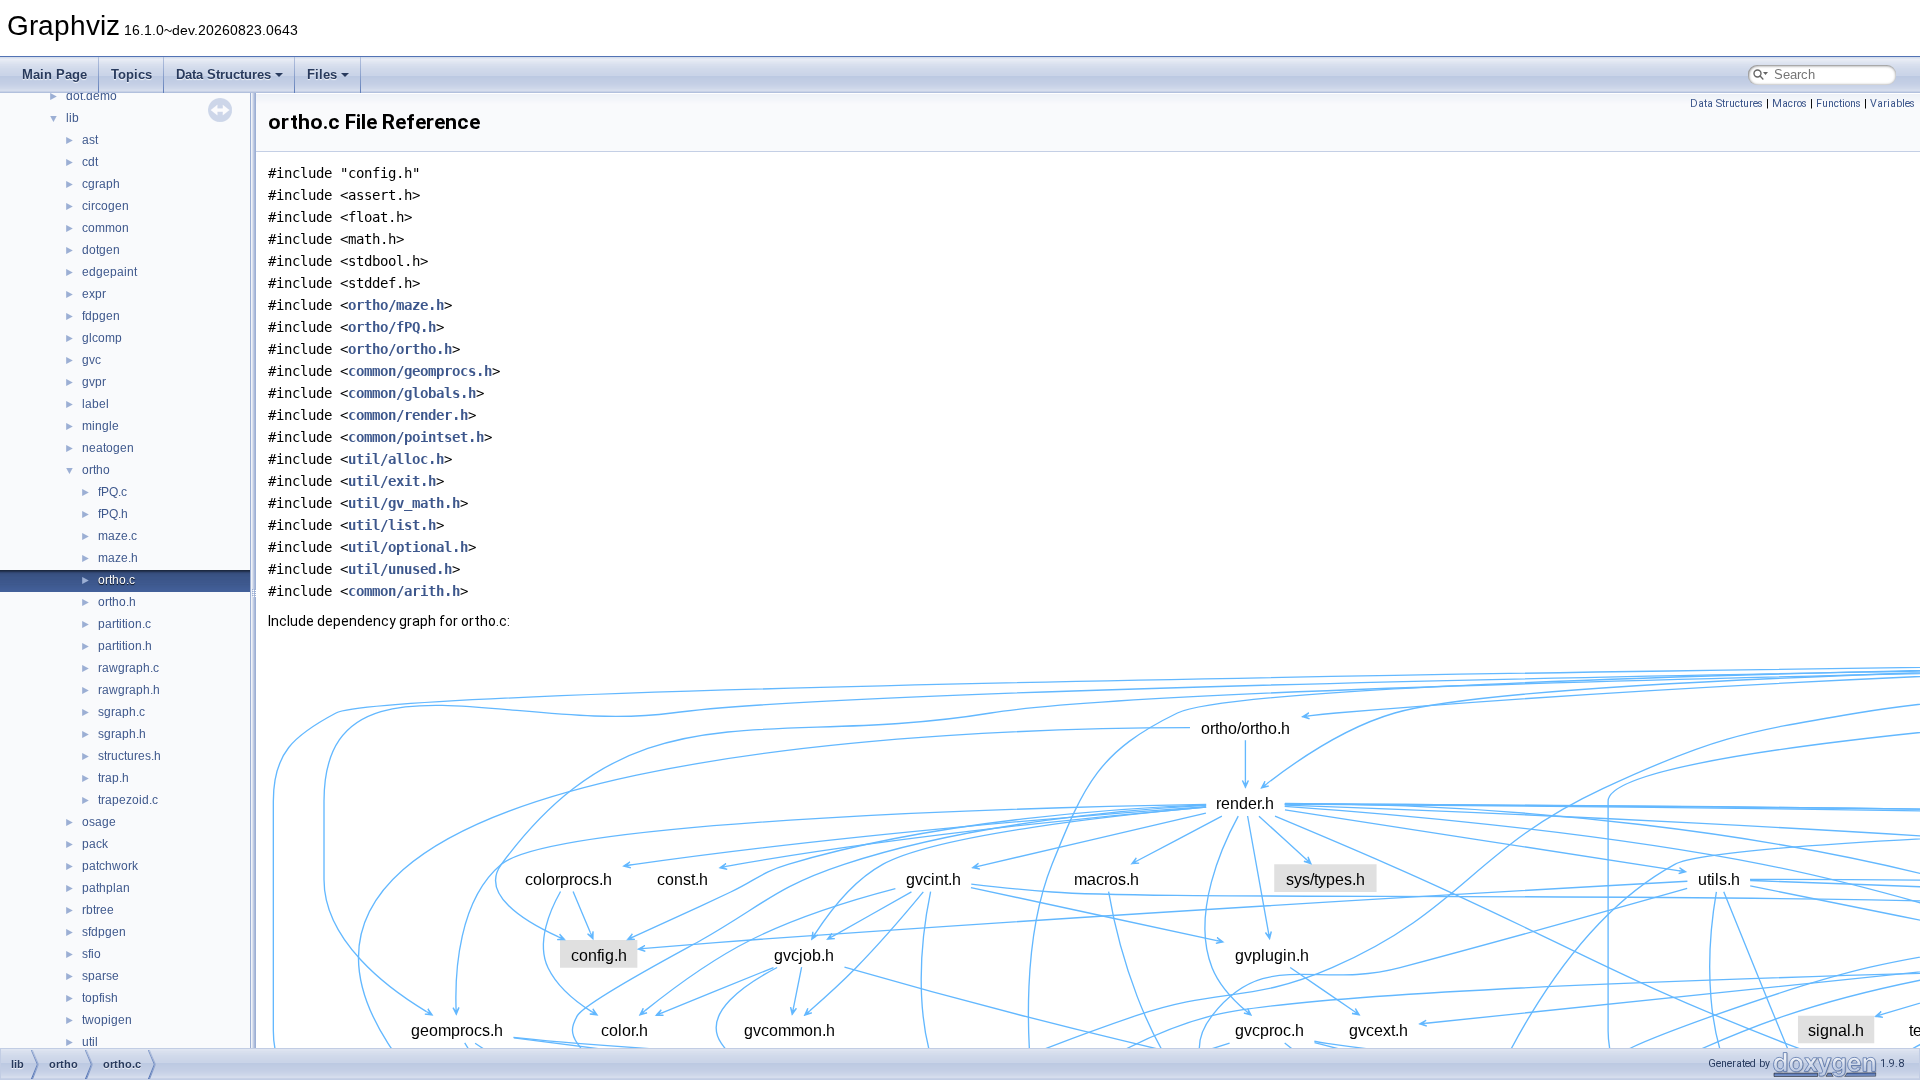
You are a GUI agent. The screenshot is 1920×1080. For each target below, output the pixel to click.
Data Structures (223, 74)
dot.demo (91, 96)
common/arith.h (404, 591)
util (90, 1042)
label (95, 404)
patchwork (110, 866)
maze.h (118, 558)
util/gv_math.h (404, 503)
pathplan (106, 888)
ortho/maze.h (396, 305)
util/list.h (392, 525)
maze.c (117, 536)
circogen (105, 206)
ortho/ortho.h (400, 349)
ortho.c (116, 580)
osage (99, 822)
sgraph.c (121, 712)
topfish (100, 998)
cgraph (101, 184)
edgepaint (109, 272)
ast (90, 140)
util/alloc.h (396, 459)
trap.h (113, 778)
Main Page (54, 74)
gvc (91, 360)
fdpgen (101, 316)
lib (72, 118)
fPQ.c (112, 492)
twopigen (107, 1020)
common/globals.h (412, 393)
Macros (1789, 103)
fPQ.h (113, 514)
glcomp (102, 338)
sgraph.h (122, 734)
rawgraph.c (128, 668)
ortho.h (117, 602)
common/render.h (408, 415)
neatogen (108, 448)
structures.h (129, 756)
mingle (100, 426)
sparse (100, 976)
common (105, 228)
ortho (96, 470)
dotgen (101, 250)
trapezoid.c (128, 800)
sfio (91, 954)
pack (95, 844)
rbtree (98, 910)
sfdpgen (104, 932)
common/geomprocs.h (420, 371)
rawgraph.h (129, 690)
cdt (90, 162)
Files (322, 74)
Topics (131, 74)
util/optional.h (408, 547)
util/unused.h (400, 569)
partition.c (124, 624)
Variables (1892, 103)
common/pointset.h (416, 437)
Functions (1838, 103)
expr (94, 294)
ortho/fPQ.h (392, 327)
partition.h (125, 646)
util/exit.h (392, 481)
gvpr (94, 382)
